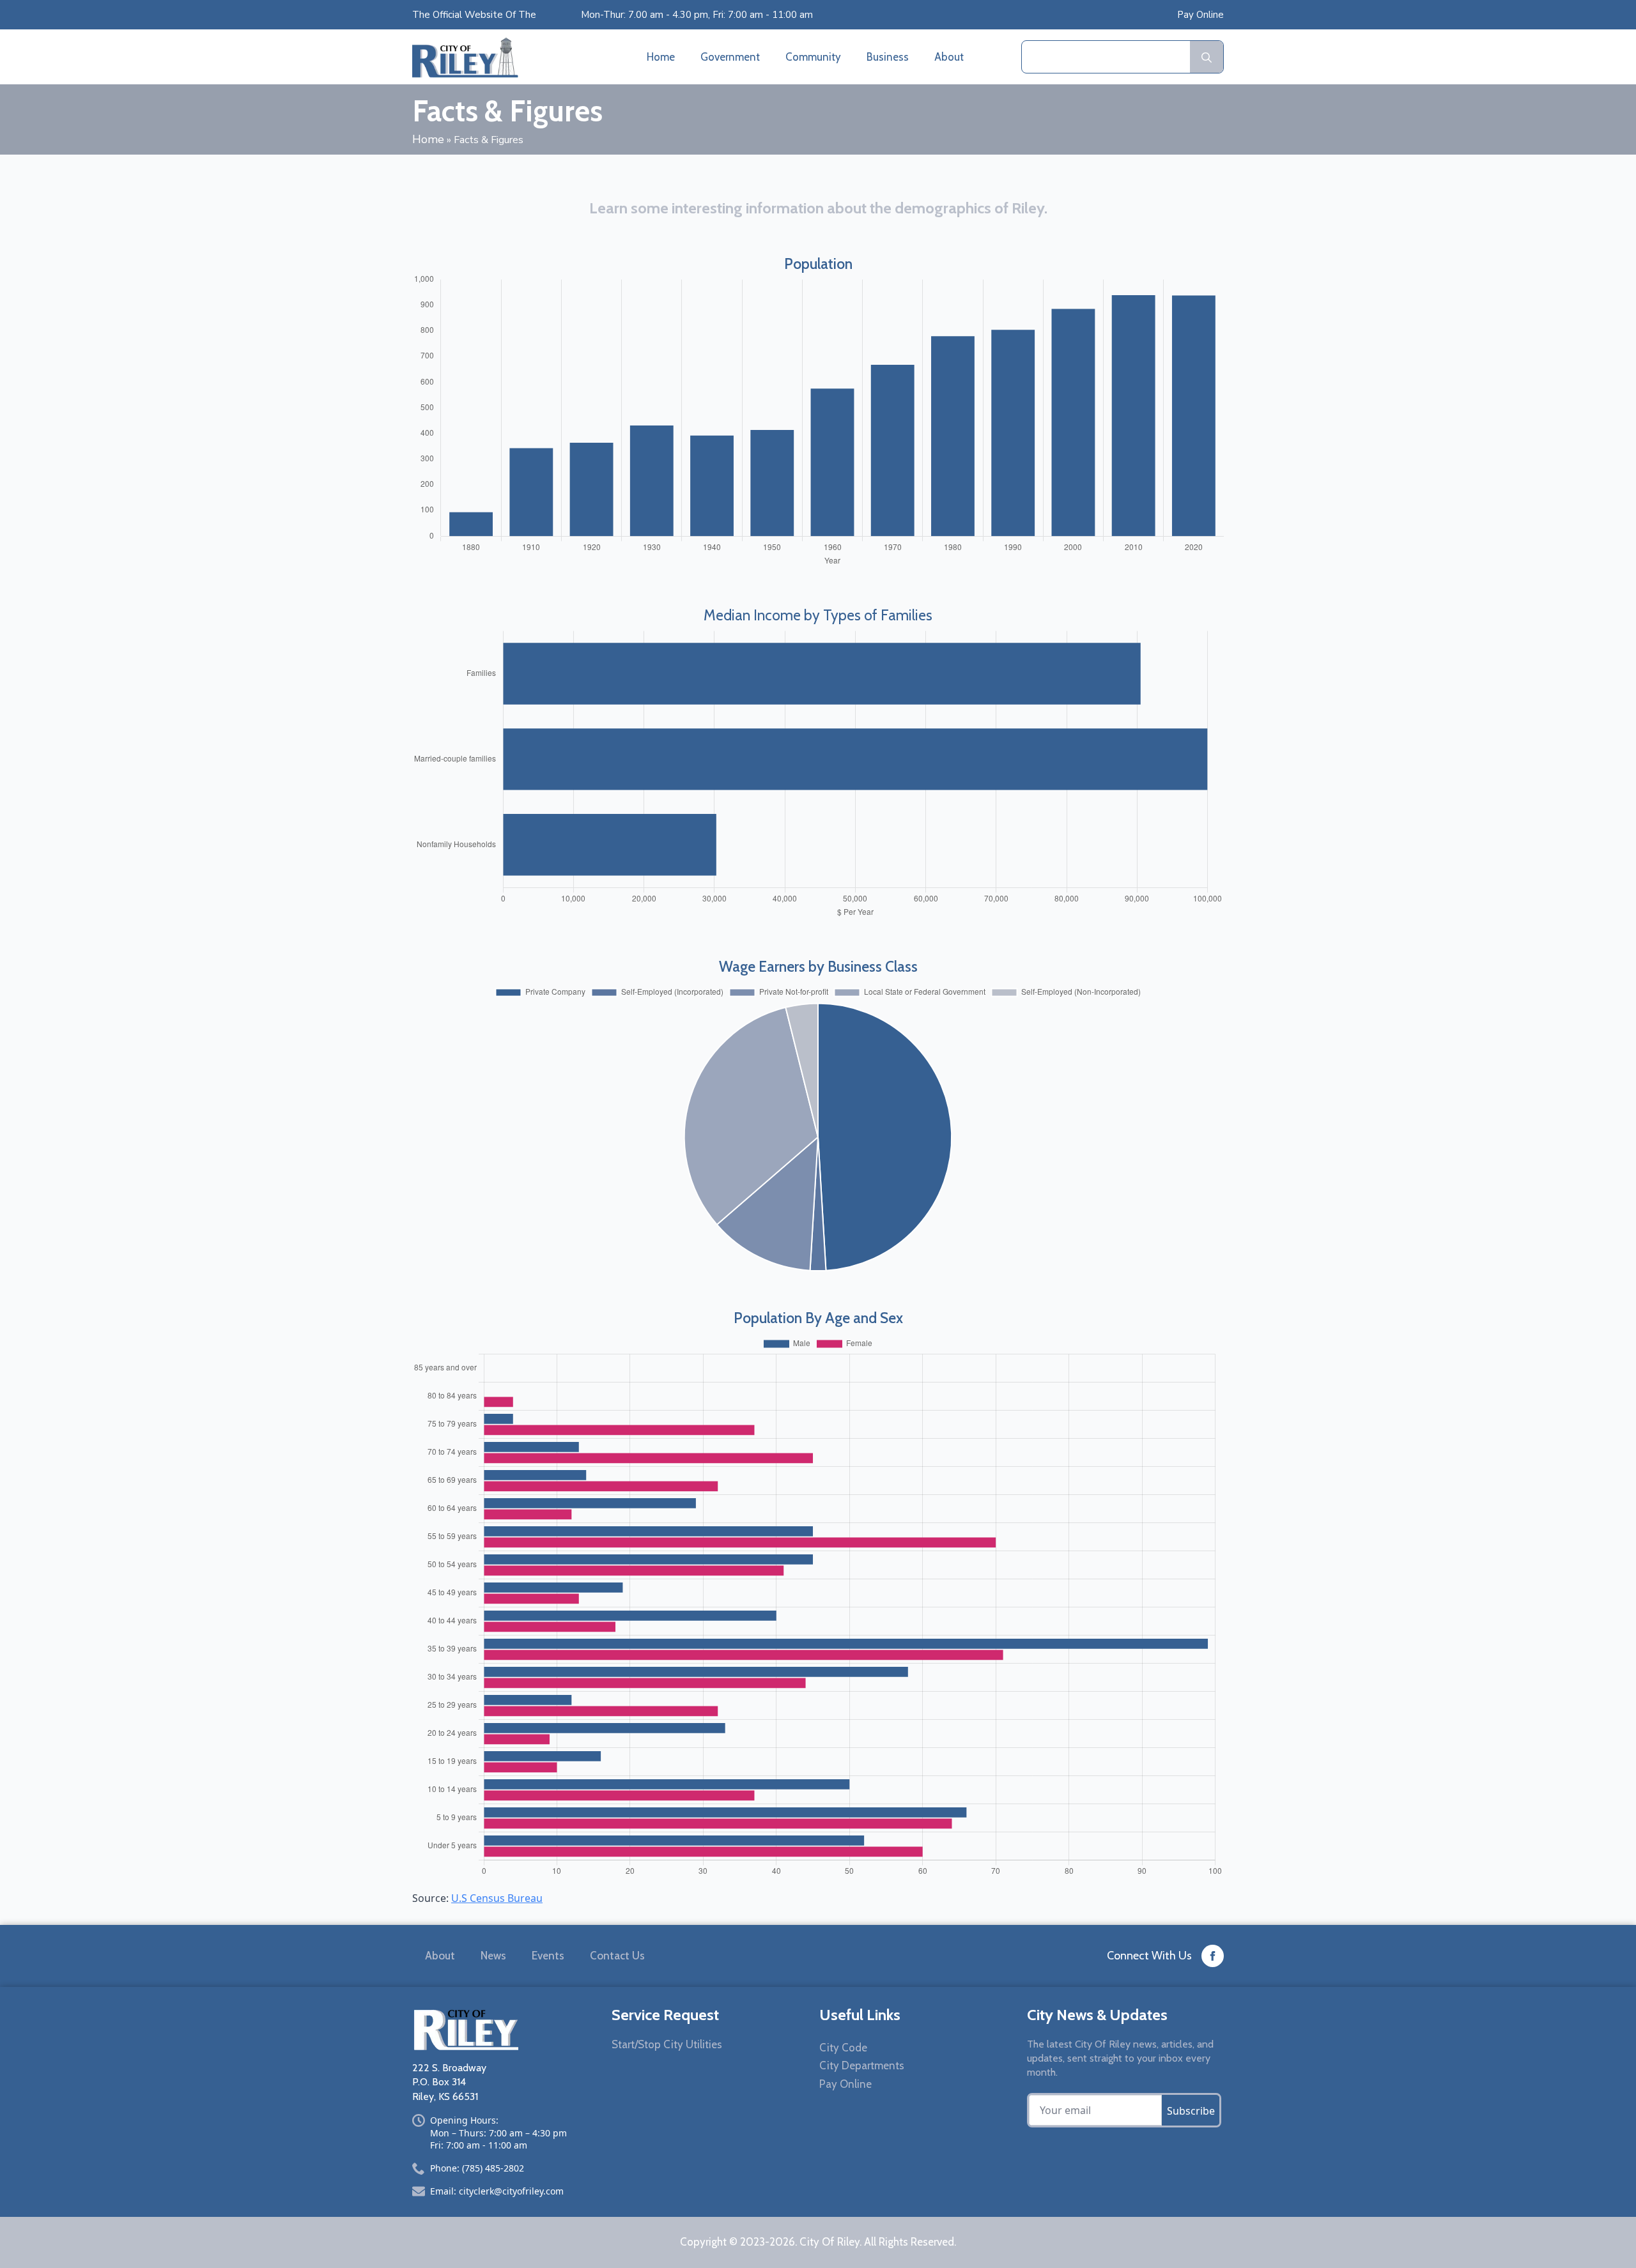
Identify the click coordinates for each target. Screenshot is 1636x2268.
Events (548, 1956)
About (949, 57)
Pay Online (1200, 15)
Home (661, 57)
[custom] (1213, 1956)
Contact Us (617, 1956)
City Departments (862, 2065)
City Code (843, 2048)
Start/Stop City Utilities (667, 2044)
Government (730, 57)
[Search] (1207, 57)
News (493, 1956)
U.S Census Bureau (497, 1898)
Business (888, 57)
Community (813, 57)
